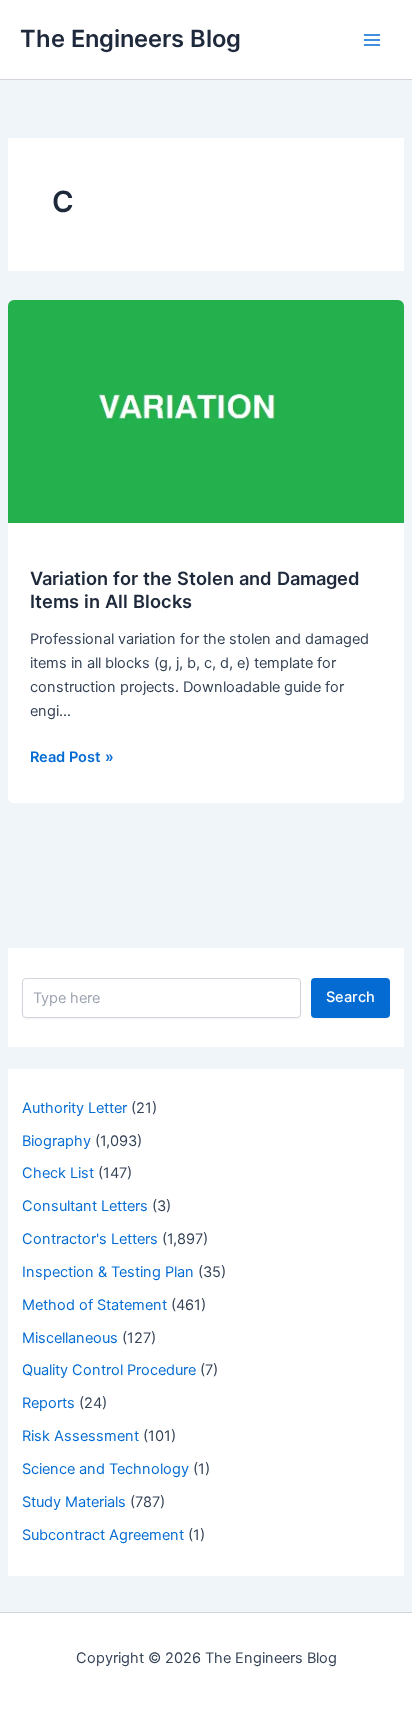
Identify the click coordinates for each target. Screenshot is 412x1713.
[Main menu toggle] (372, 39)
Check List (58, 1173)
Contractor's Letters (90, 1239)
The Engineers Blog (130, 38)
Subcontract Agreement (103, 1535)
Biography (56, 1141)
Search (350, 997)
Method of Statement (94, 1305)
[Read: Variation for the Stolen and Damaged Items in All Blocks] (206, 410)
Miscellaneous (70, 1338)
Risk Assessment (80, 1436)
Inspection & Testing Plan (108, 1272)
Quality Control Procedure (109, 1370)
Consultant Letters (85, 1206)
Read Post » (72, 758)
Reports (48, 1403)
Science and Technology (105, 1469)
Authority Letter (74, 1108)
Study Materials (74, 1502)
